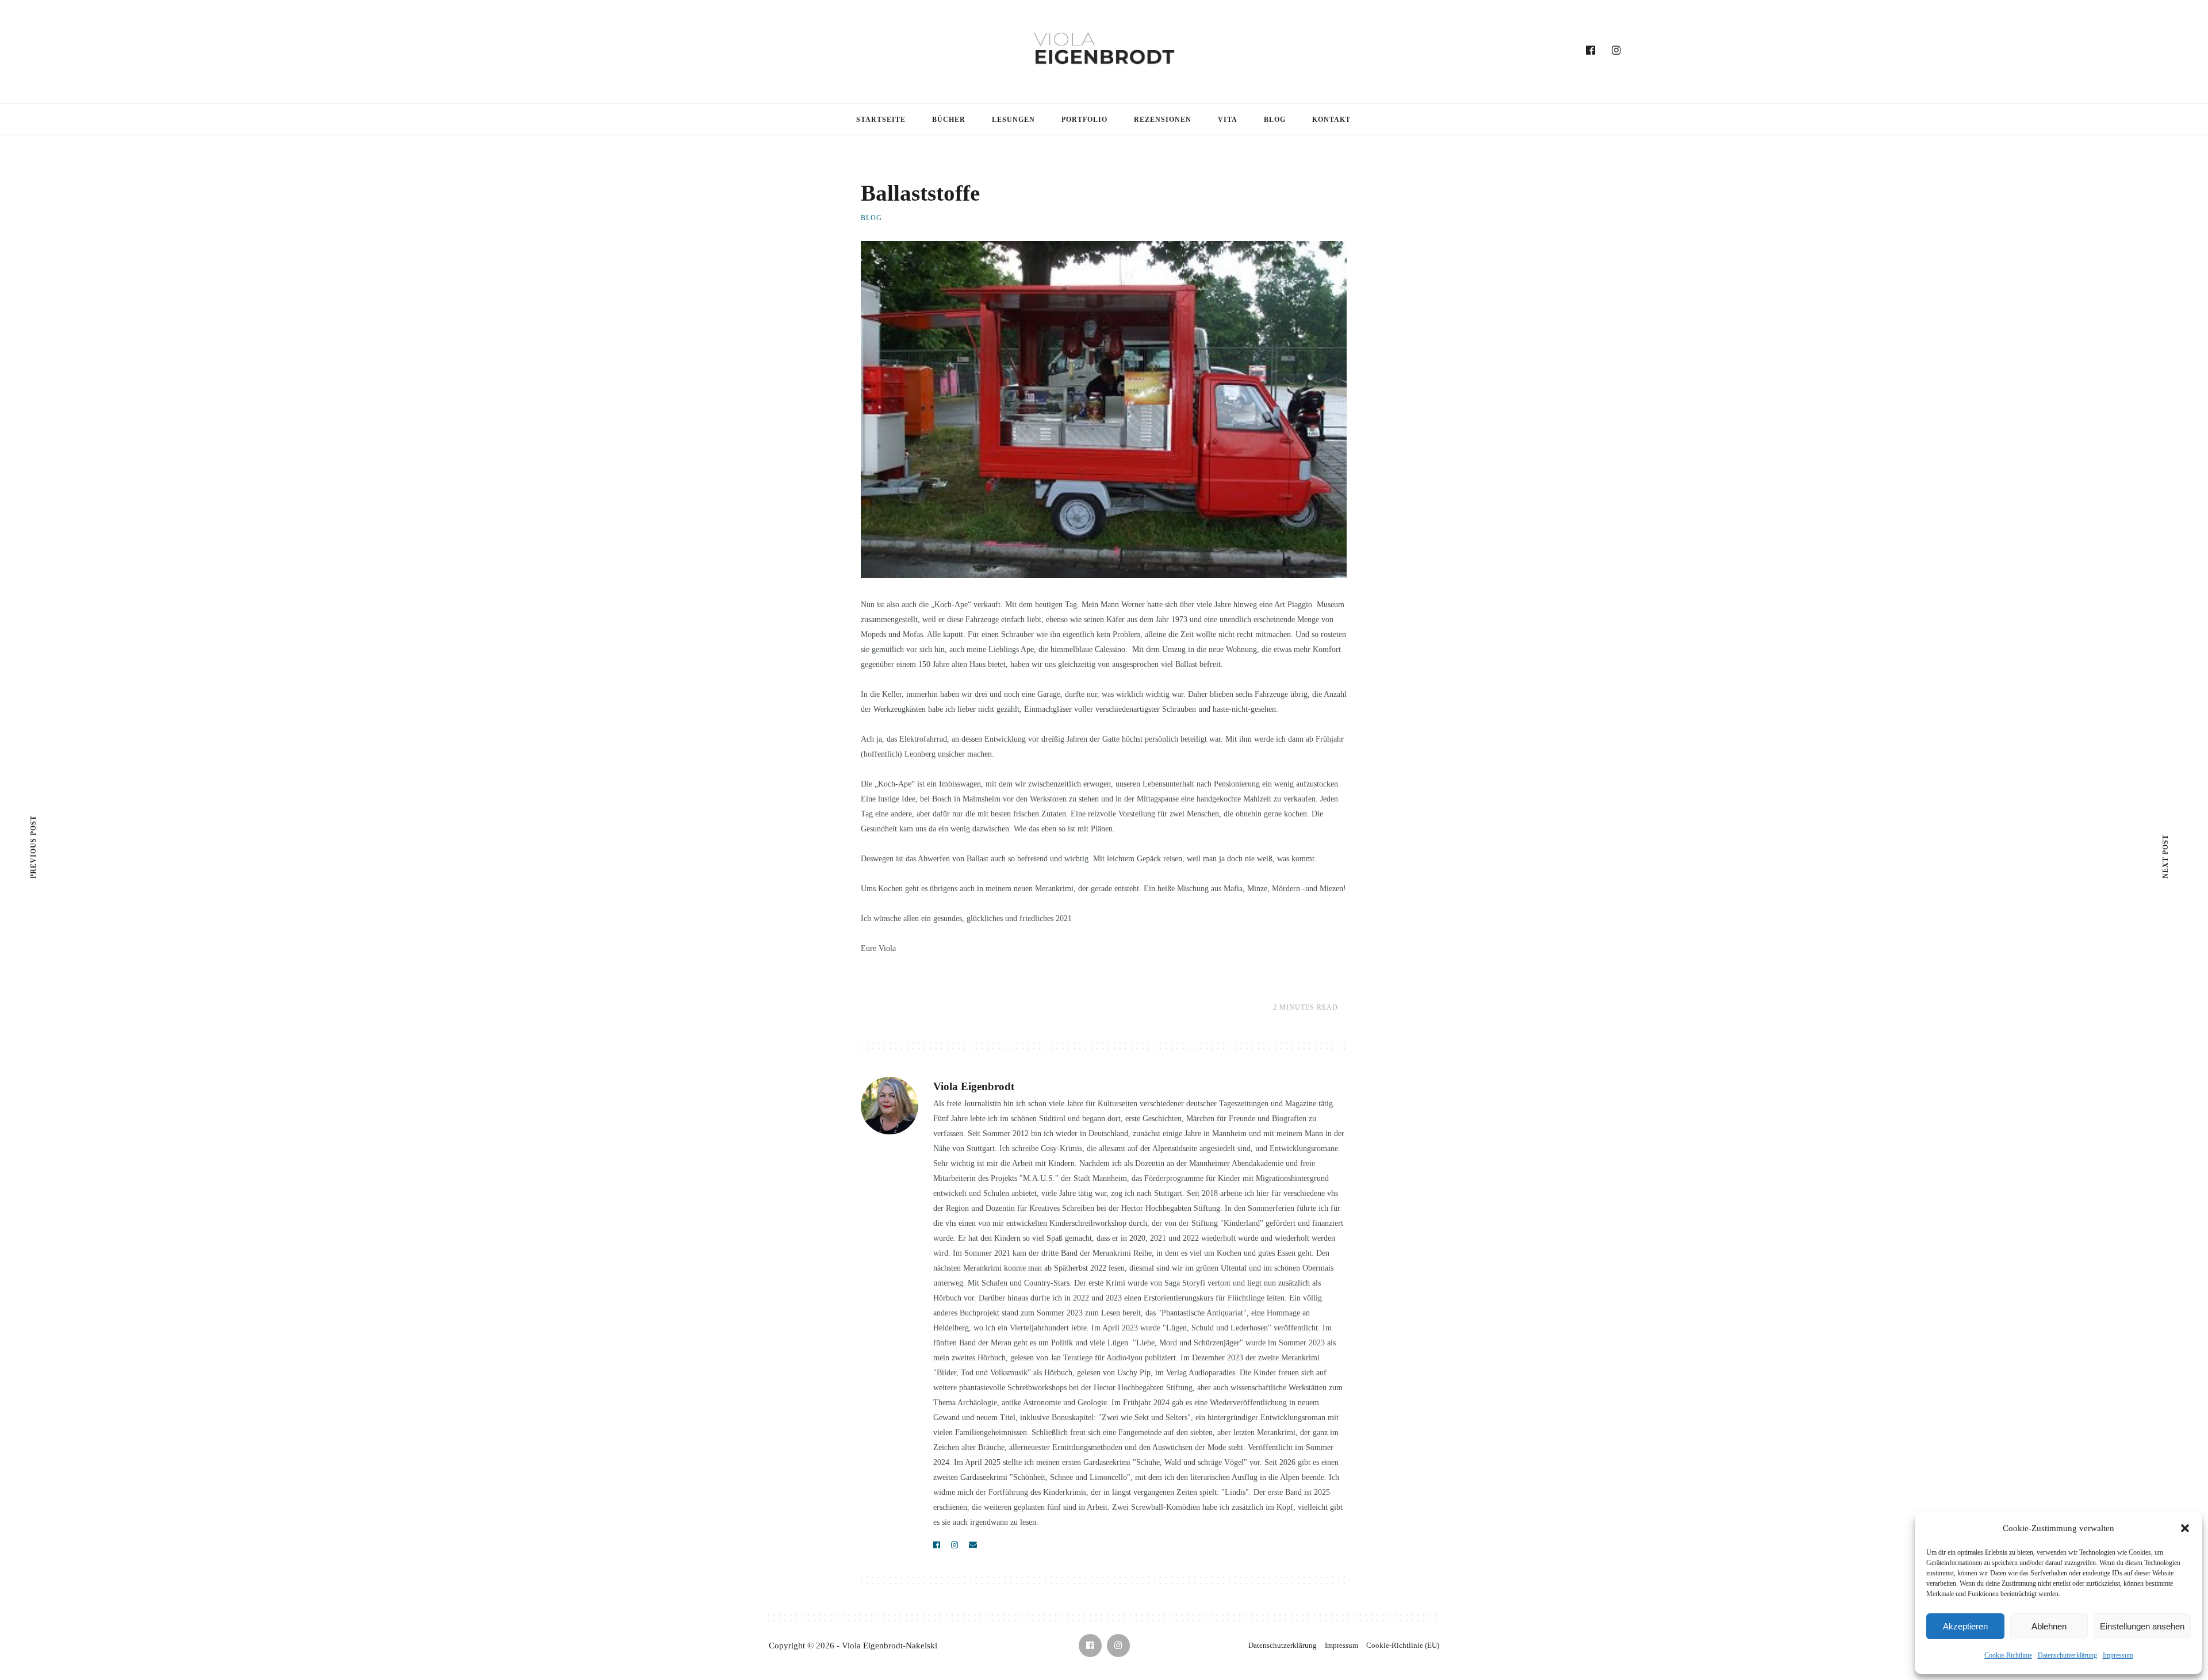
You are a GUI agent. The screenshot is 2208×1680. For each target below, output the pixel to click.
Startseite (881, 120)
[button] (2185, 1528)
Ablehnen (2049, 1626)
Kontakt (1331, 120)
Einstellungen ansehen (2142, 1626)
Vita (1228, 120)
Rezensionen (1163, 120)
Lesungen (1013, 120)
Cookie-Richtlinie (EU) (1403, 1645)
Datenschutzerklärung (2067, 1655)
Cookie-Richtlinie (2008, 1655)
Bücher (949, 120)
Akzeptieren (1965, 1626)
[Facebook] (1591, 51)
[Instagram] (1617, 51)
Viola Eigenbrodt (974, 1086)
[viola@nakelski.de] (973, 1545)
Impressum (2118, 1655)
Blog (1275, 120)
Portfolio (1084, 120)
